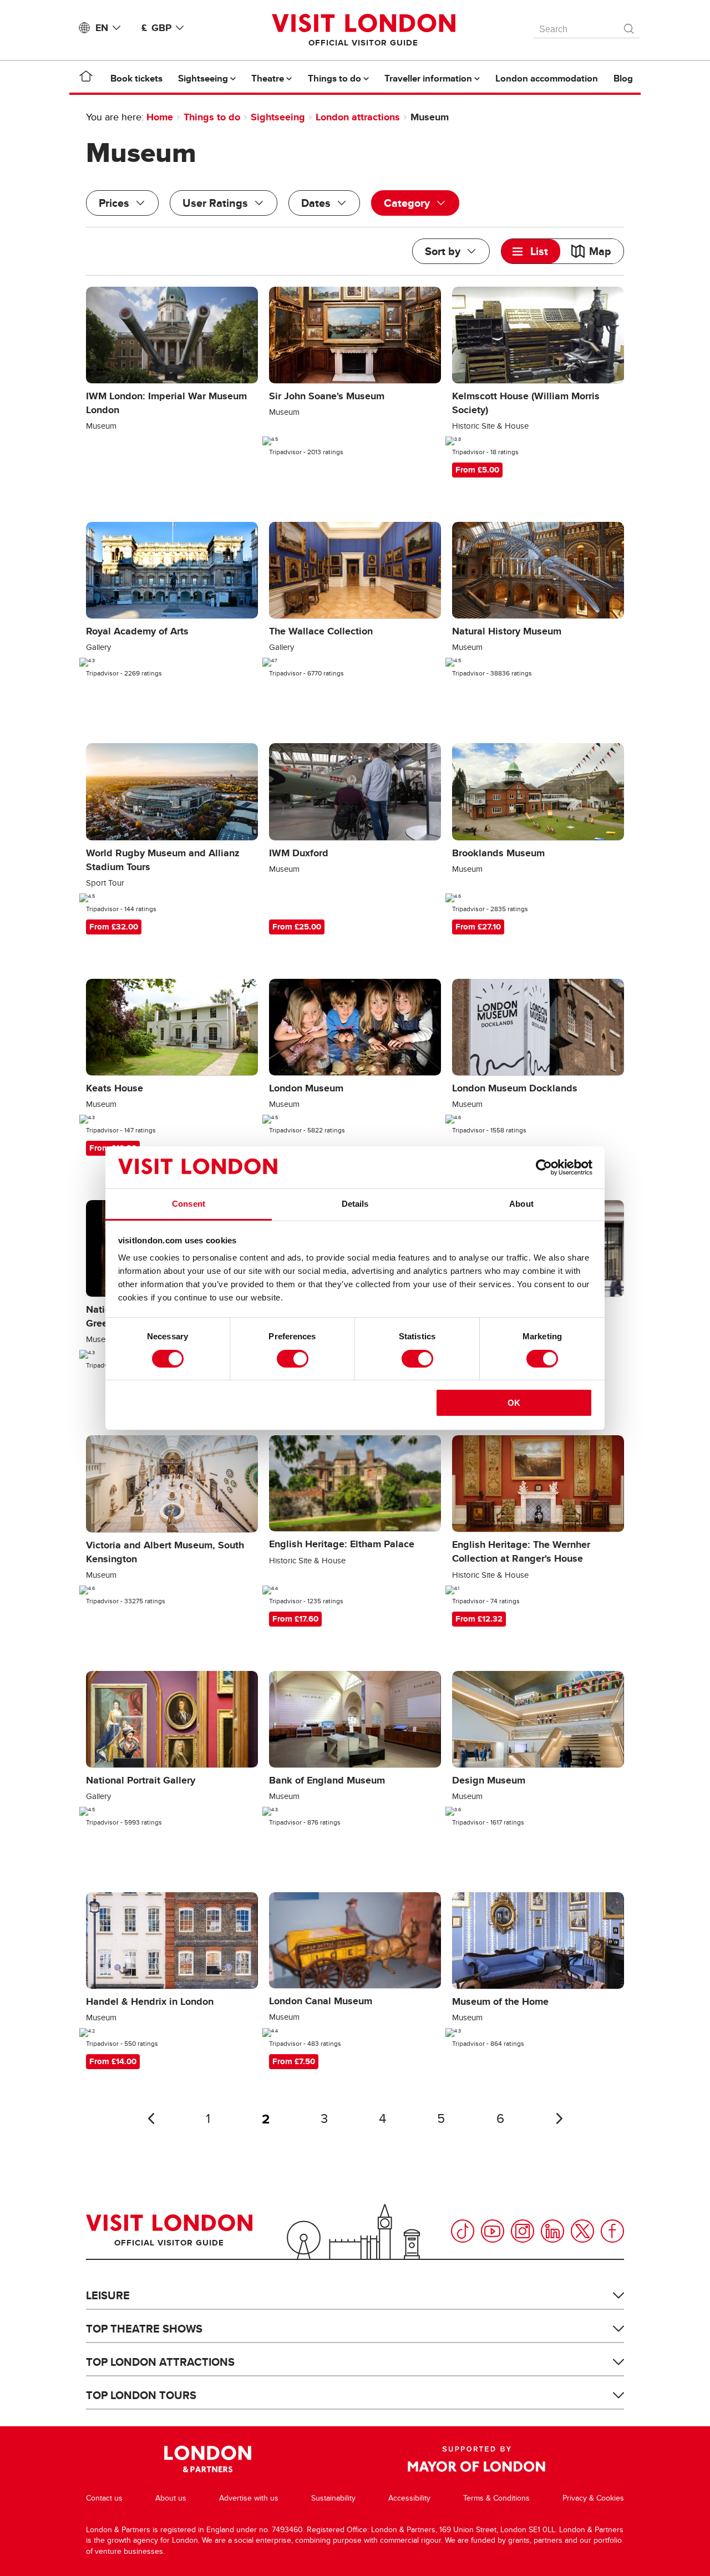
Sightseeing (278, 117)
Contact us (104, 2498)
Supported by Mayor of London (476, 2459)
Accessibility (409, 2498)
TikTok (463, 2231)
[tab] (531, 251)
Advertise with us (249, 2498)
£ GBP (156, 28)
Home (160, 117)
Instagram (523, 2231)
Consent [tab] (189, 1204)
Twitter (582, 2231)
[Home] (86, 78)
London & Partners (208, 2459)
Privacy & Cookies (593, 2498)
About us (171, 2498)
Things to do (212, 117)
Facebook (612, 2231)
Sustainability (333, 2498)
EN (102, 28)
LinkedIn (552, 2231)
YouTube (493, 2231)
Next (559, 2118)
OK (514, 1403)
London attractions (358, 117)
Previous (151, 2118)
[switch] (293, 1359)
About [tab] (521, 1204)
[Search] (630, 26)
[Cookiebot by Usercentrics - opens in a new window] (544, 1167)
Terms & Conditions (496, 2498)
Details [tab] (355, 1204)
